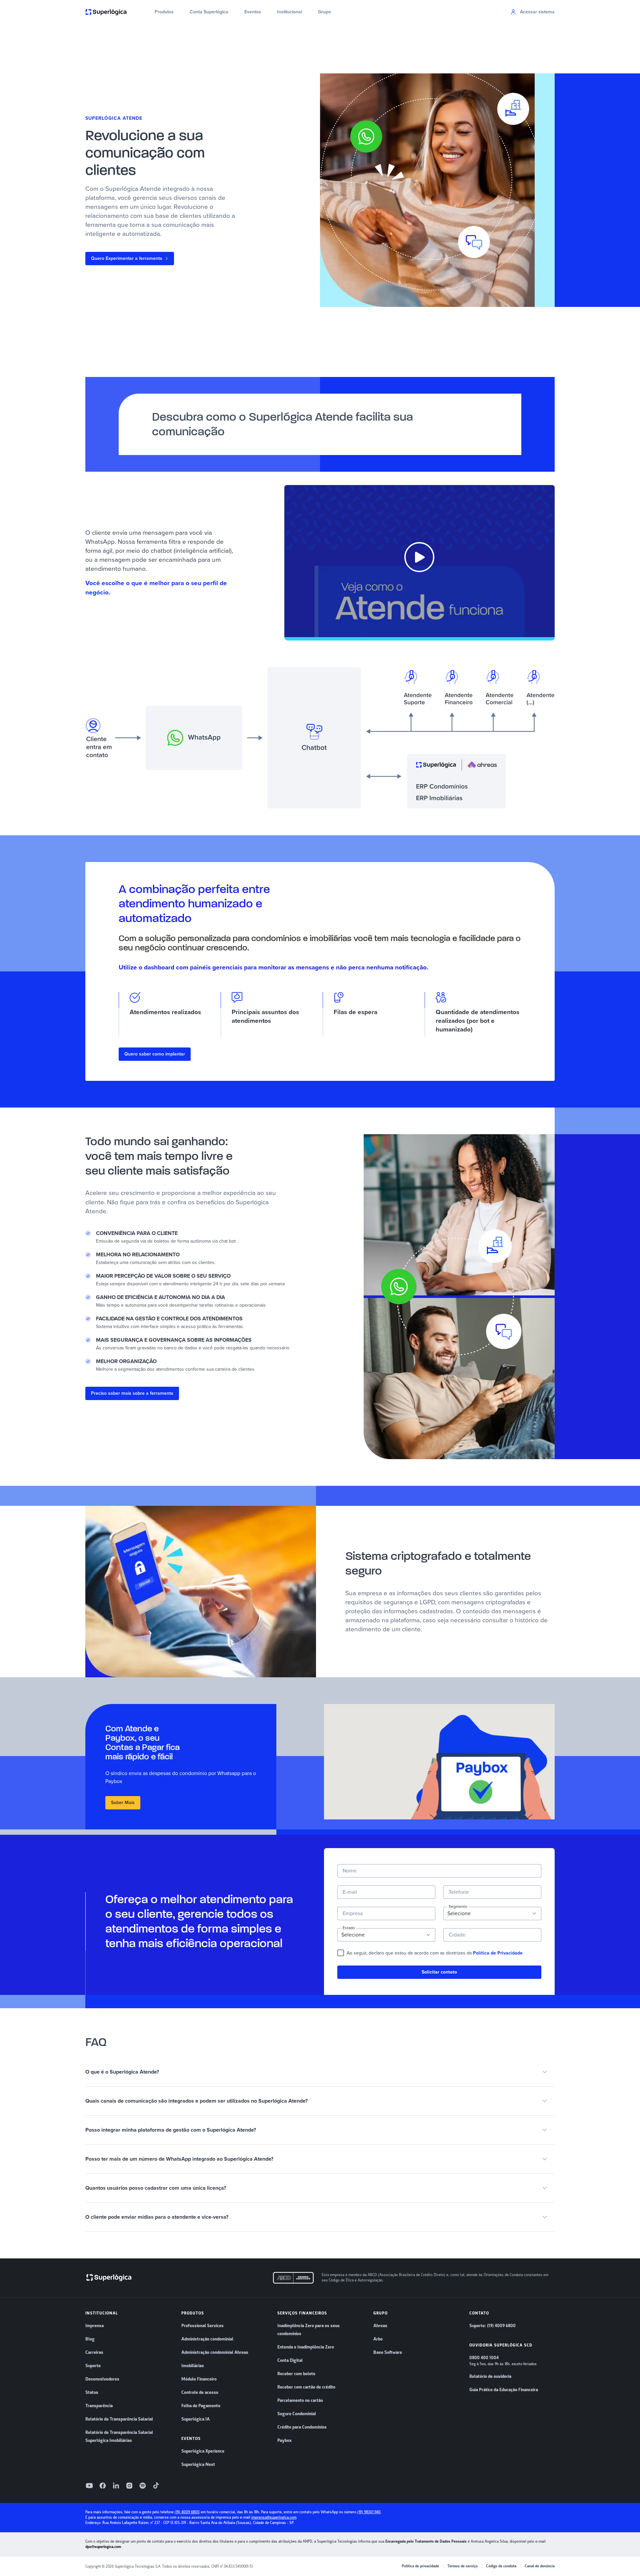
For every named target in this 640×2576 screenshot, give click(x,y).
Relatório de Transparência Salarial (119, 2419)
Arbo (378, 2339)
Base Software (388, 2352)
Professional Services (202, 2326)
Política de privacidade (420, 2566)
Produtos (164, 12)
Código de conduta (501, 2566)
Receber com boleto (296, 2374)
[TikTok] (156, 2486)
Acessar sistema (537, 12)
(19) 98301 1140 (369, 2512)
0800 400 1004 (484, 2358)
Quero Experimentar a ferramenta (127, 258)
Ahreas (380, 2326)
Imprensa (94, 2326)
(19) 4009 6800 (187, 2512)
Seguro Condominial (297, 2414)
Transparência (99, 2406)
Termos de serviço (462, 2566)
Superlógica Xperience (203, 2451)
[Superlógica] (106, 12)
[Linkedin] (116, 2486)
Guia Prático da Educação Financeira (504, 2390)
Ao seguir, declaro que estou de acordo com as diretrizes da (435, 1953)
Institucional (289, 12)
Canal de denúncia (540, 2566)
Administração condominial (207, 2339)
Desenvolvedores (102, 2379)
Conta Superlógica (209, 12)
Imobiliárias (193, 2366)
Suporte (93, 2366)
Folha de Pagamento (201, 2406)
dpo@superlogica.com (103, 2547)
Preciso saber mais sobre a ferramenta (132, 1393)
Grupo (324, 12)
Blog (90, 2339)
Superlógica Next (198, 2465)
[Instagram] (129, 2486)
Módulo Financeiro (199, 2379)
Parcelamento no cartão (300, 2401)
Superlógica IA (195, 2419)
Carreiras (94, 2352)
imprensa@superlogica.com (274, 2517)
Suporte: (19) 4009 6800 (492, 2326)
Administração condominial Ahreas (215, 2352)
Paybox (284, 2441)
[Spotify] (143, 2486)
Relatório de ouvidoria (490, 2377)
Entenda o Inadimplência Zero (306, 2347)
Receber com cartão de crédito (306, 2387)
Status (92, 2393)
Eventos (253, 12)
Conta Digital (290, 2360)
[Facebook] (103, 2486)
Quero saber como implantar (155, 1054)
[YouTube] (89, 2486)
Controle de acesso (200, 2393)
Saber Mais (123, 1803)
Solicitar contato (439, 1972)
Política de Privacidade (498, 1953)
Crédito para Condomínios (302, 2427)
